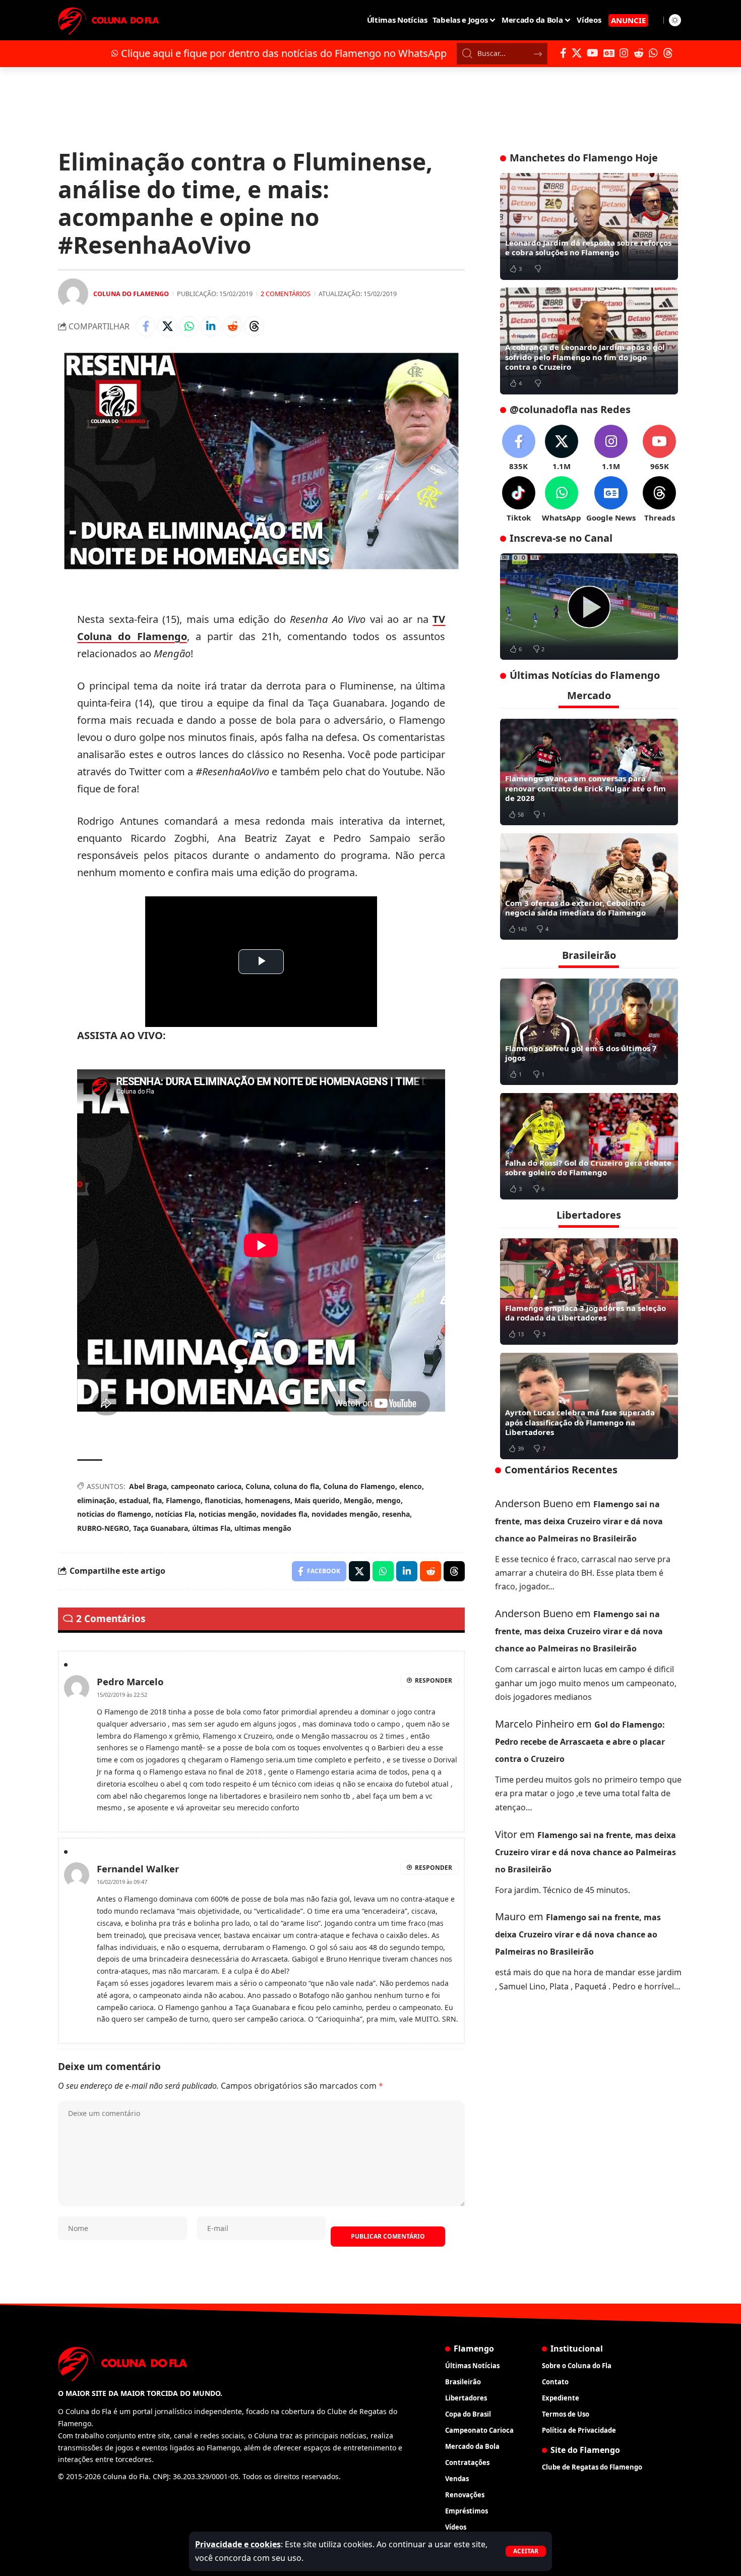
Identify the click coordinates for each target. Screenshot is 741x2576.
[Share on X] (167, 326)
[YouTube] (593, 53)
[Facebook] (563, 53)
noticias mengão (228, 1514)
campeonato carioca (206, 1486)
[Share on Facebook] (146, 326)
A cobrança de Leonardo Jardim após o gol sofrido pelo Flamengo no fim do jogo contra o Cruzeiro (585, 357)
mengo (388, 1500)
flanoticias (223, 1500)
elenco (411, 1486)
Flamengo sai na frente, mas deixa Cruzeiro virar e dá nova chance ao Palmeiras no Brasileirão (579, 1521)
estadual (134, 1500)
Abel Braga (148, 1486)
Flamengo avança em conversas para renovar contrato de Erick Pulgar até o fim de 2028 (585, 788)
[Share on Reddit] (232, 326)
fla (157, 1500)
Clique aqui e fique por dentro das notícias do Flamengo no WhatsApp (284, 53)
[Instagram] (624, 53)
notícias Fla (175, 1514)
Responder (434, 1680)
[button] (526, 2551)
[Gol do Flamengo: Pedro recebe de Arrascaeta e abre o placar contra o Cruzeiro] (589, 607)
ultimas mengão (263, 1528)
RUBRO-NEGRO (103, 1528)
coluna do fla (296, 1486)
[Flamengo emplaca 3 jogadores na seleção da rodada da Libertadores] (589, 1291)
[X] (577, 53)
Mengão (358, 1500)
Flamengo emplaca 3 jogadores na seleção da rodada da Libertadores (585, 1312)
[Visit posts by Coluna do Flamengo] (73, 294)
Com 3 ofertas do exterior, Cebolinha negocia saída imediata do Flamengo (575, 907)
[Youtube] (659, 448)
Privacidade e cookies (238, 2544)
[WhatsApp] (653, 53)
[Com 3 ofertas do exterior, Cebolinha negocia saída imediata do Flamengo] (589, 886)
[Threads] (668, 53)
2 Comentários (286, 294)
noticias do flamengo (114, 1514)
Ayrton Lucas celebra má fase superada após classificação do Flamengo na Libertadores (580, 1422)
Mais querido (317, 1500)
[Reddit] (639, 53)
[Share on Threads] (254, 326)
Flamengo (183, 1500)
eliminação (96, 1500)
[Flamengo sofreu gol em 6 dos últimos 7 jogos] (589, 1032)
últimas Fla (211, 1528)
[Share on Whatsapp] (189, 326)
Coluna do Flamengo (131, 294)
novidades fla (284, 1514)
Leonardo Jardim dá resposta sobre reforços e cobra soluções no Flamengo (588, 248)
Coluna (258, 1486)
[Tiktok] (519, 500)
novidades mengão (345, 1514)
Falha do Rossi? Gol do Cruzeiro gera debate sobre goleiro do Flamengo (588, 1167)
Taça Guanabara (161, 1528)
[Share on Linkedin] (211, 326)
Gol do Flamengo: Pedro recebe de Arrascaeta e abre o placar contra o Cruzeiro (580, 1742)
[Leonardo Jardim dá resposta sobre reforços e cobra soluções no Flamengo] (589, 226)
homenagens (268, 1500)
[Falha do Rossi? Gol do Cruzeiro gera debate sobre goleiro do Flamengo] (589, 1146)
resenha (396, 1514)
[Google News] (609, 53)
